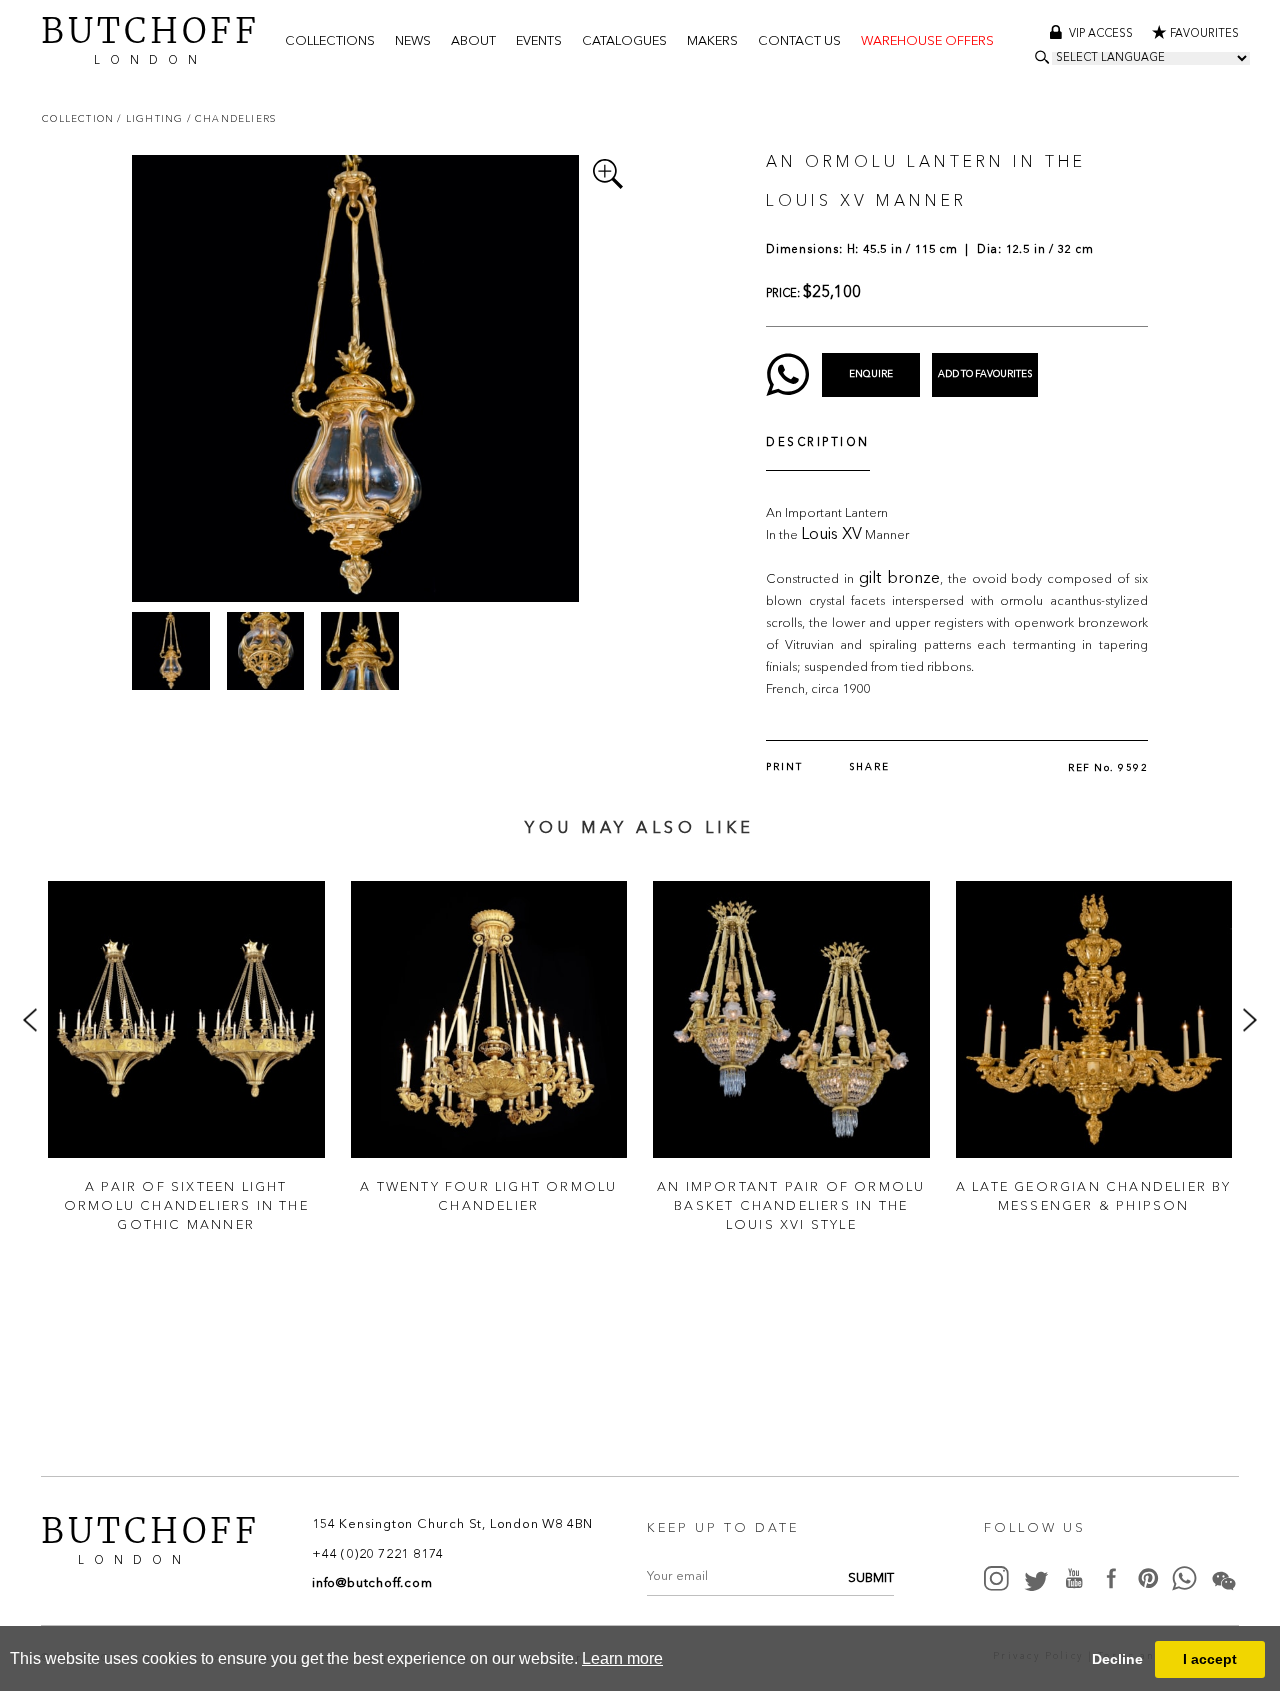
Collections (330, 41)
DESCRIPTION (818, 443)
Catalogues (624, 41)
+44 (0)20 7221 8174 (378, 1554)
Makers (712, 41)
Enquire (871, 374)
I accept (1210, 1659)
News (413, 41)
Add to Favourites (985, 374)
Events (539, 41)
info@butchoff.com (372, 1583)
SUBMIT (871, 1578)
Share (869, 767)
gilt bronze (899, 579)
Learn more (622, 1658)
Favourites (1204, 34)
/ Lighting (151, 118)
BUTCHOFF (150, 38)
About (473, 41)
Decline (1117, 1659)
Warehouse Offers (927, 41)
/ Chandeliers (232, 118)
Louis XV (831, 535)
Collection (79, 118)
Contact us (799, 41)
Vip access (1102, 34)
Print (784, 767)
